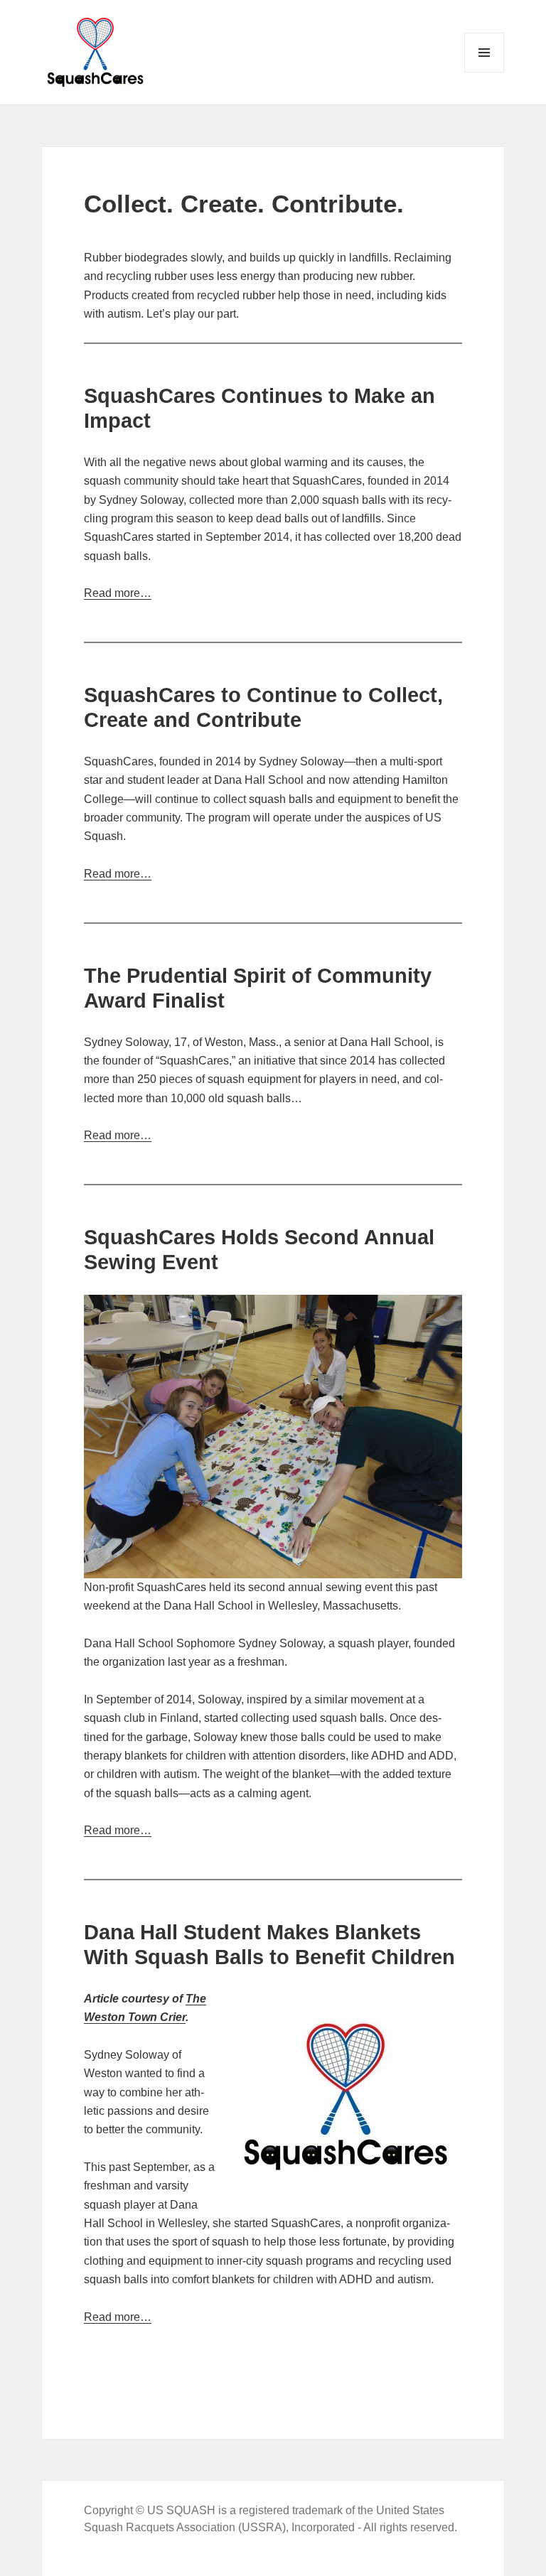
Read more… (118, 593)
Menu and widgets (485, 72)
